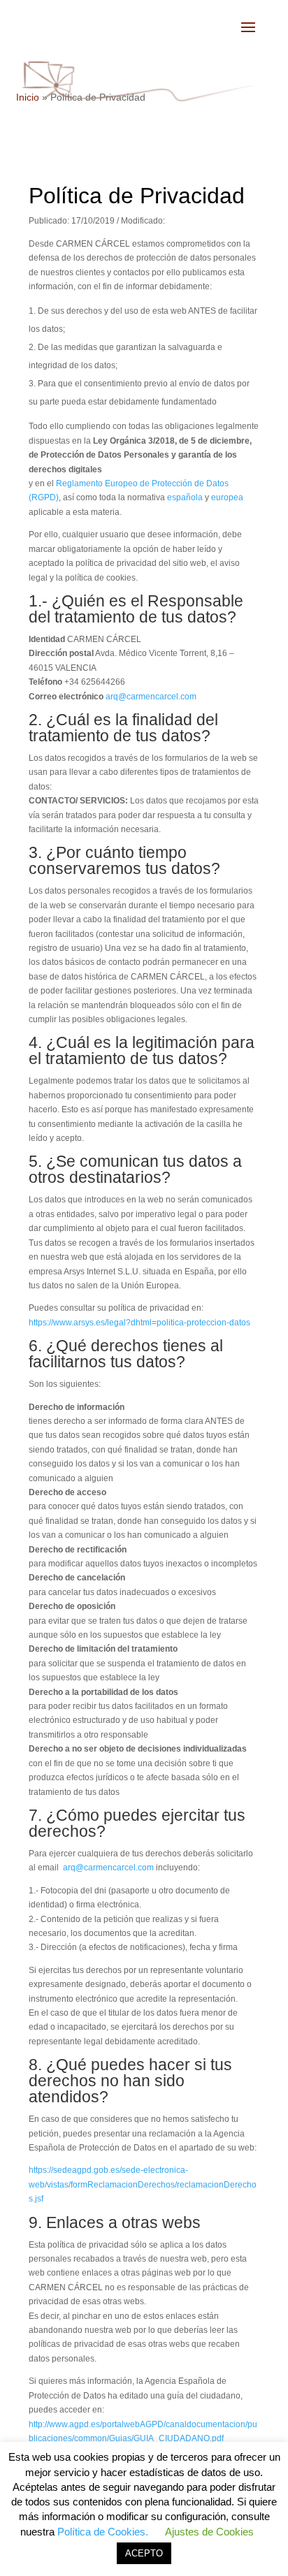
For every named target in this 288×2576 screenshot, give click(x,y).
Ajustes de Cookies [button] (209, 2532)
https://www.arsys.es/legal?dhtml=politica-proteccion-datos (139, 1323)
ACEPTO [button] (144, 2553)
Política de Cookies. (103, 2532)
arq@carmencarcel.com (151, 697)
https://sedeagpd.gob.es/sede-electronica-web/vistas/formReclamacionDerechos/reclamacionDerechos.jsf (143, 2184)
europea (227, 497)
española (185, 497)
